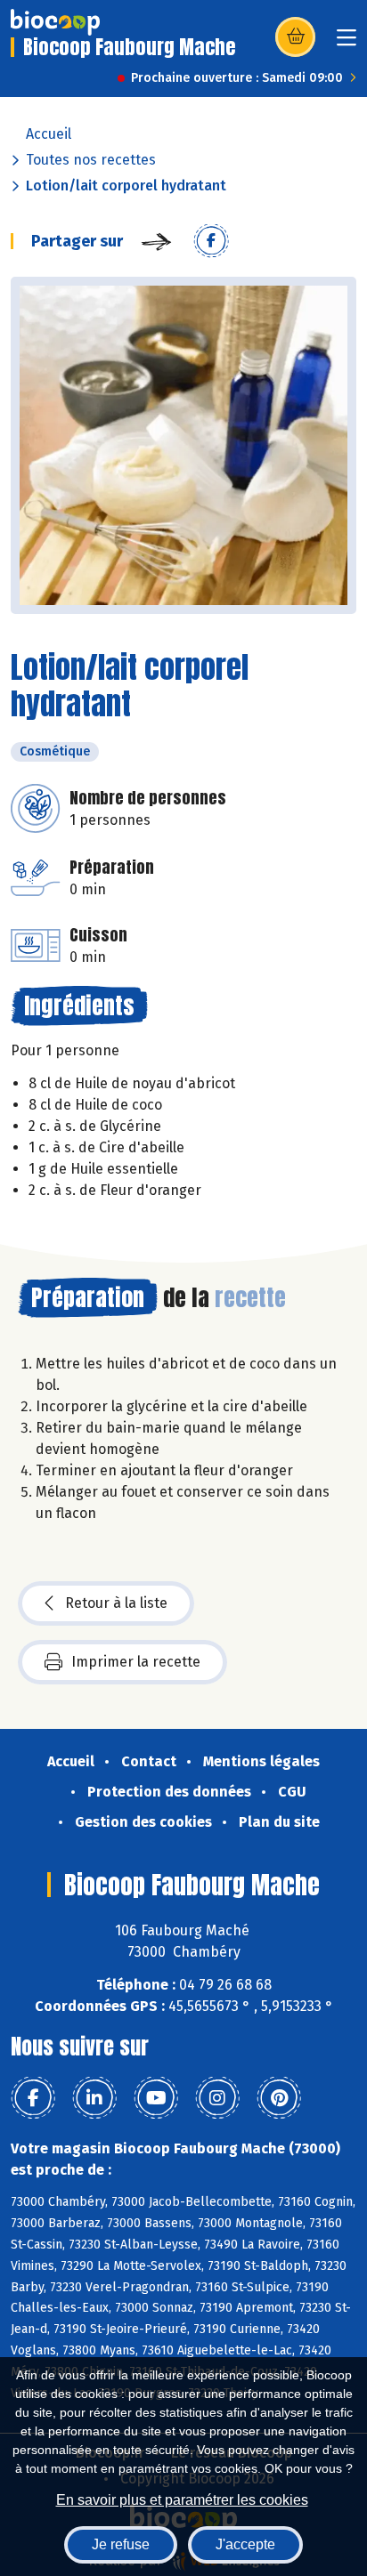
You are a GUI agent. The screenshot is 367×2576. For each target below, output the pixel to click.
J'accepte (245, 2544)
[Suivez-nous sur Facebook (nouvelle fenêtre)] (33, 2098)
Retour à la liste (116, 1603)
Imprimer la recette (136, 1662)
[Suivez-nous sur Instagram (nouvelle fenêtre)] (217, 2098)
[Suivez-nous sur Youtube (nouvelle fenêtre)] (156, 2098)
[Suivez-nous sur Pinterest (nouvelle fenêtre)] (279, 2098)
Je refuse (121, 2544)
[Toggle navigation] (347, 43)
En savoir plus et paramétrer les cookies (182, 2500)
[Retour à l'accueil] (55, 22)
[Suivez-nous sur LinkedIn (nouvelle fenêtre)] (94, 2098)
